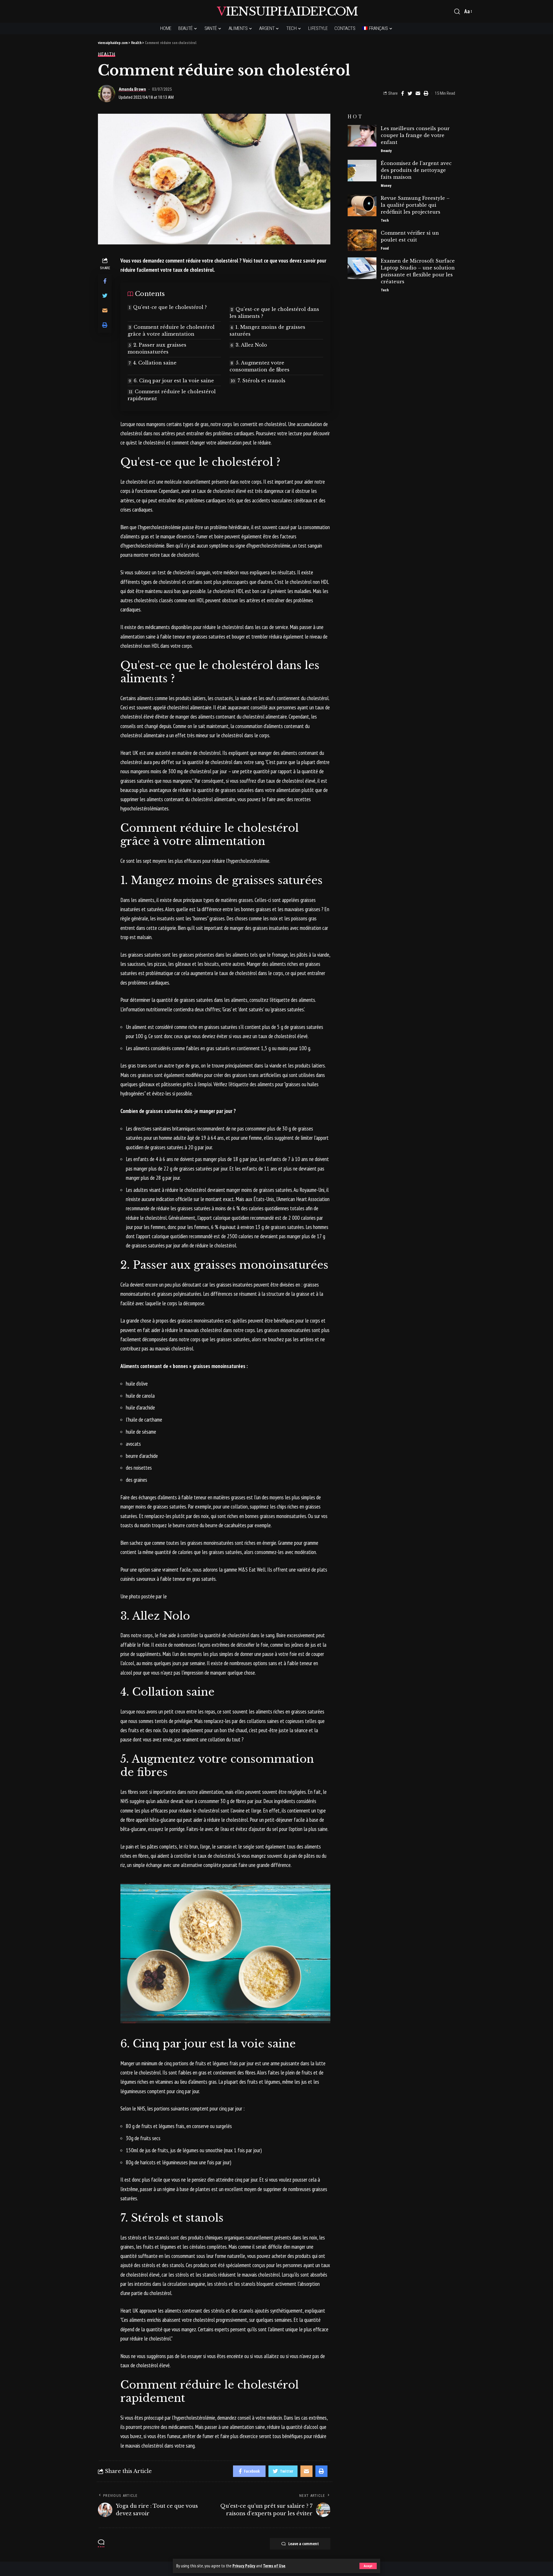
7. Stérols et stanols (262, 381)
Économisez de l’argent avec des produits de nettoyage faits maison (416, 170)
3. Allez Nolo (251, 345)
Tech (385, 220)
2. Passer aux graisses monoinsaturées (157, 348)
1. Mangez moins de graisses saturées (267, 330)
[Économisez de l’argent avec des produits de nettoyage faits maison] (362, 171)
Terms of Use (274, 2566)
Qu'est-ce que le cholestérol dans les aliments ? (274, 313)
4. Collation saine (155, 363)
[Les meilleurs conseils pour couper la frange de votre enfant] (362, 136)
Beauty (386, 151)
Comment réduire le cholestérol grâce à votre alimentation (171, 330)
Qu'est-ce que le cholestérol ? (170, 307)
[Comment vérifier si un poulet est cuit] (362, 240)
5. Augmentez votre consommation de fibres (260, 366)
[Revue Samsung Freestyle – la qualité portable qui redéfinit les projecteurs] (362, 205)
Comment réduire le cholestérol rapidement (172, 395)
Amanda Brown (132, 89)
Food (385, 248)
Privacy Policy (244, 2566)
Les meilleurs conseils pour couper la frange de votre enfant (415, 135)
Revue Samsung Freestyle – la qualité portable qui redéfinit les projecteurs (415, 205)
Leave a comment (304, 2544)
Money (386, 186)
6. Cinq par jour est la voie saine (174, 381)
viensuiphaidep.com (287, 11)
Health (107, 54)
